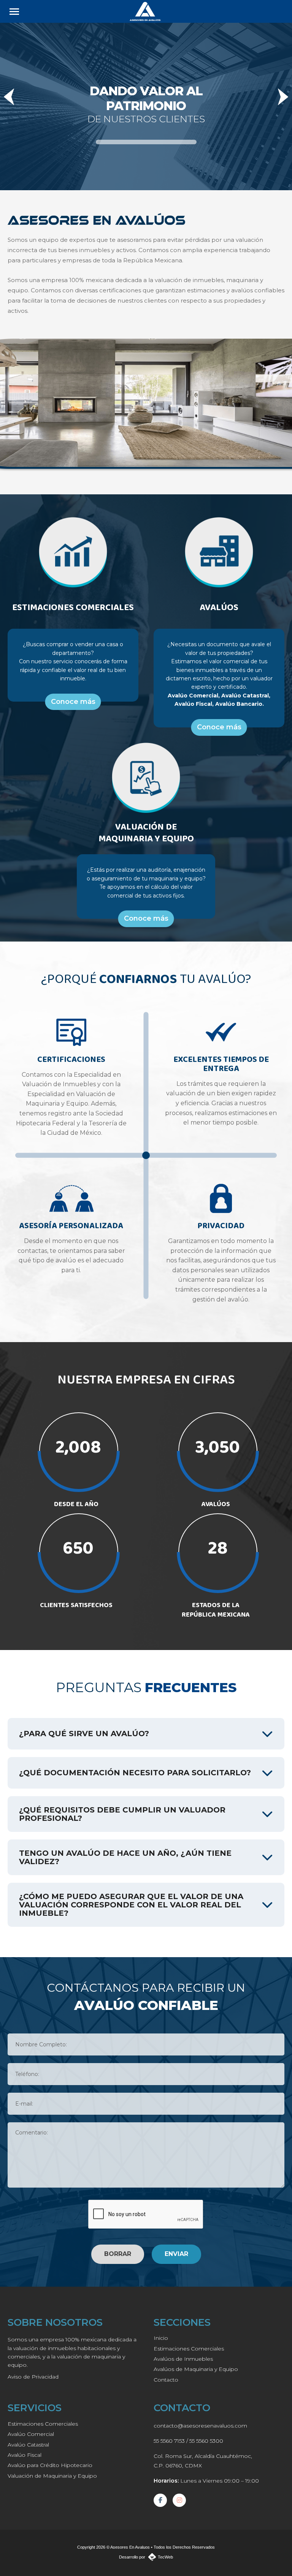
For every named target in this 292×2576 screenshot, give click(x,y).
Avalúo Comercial (31, 2434)
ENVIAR (176, 2254)
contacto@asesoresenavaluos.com (200, 2426)
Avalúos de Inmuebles (183, 2359)
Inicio (161, 2338)
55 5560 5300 (206, 2441)
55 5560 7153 (169, 2441)
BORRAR (118, 2254)
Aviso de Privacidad (33, 2377)
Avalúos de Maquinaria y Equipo (196, 2369)
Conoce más (73, 702)
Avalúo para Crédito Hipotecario (50, 2465)
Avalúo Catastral (28, 2445)
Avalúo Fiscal (25, 2455)
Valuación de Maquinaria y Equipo (52, 2476)
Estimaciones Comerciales (189, 2349)
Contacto (166, 2380)
